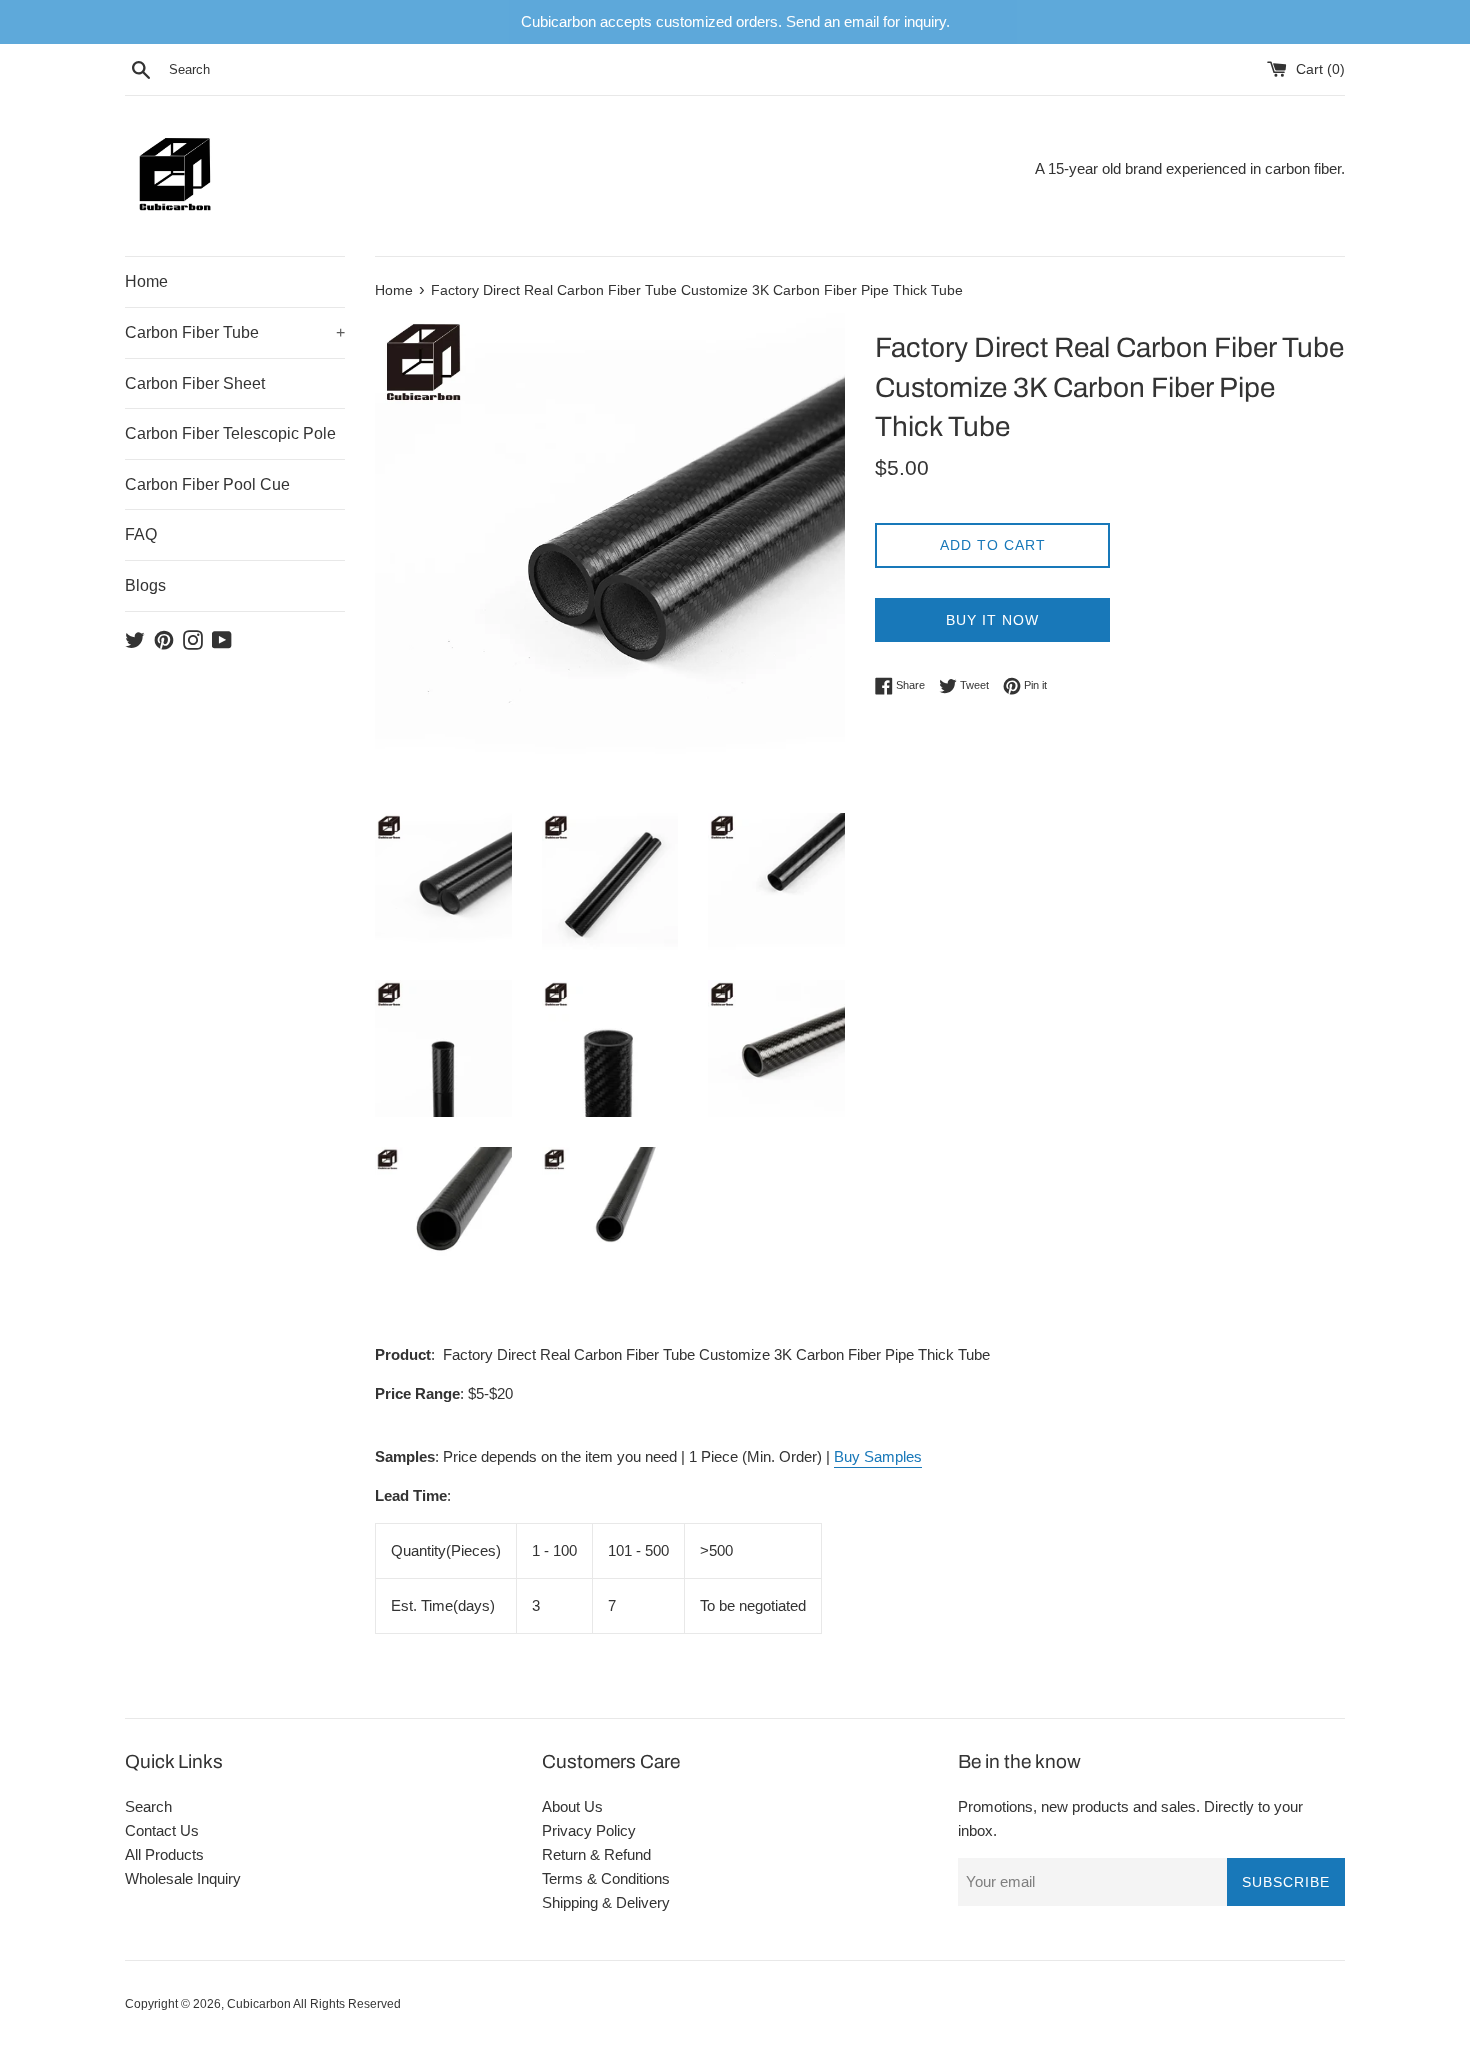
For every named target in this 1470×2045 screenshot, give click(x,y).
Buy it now (992, 620)
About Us (572, 1806)
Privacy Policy (589, 1830)
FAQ (141, 534)
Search (148, 1806)
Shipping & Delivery (606, 1902)
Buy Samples (878, 1456)
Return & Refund (596, 1854)
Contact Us (162, 1830)
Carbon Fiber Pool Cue (207, 484)
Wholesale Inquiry (183, 1878)
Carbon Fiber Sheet (195, 383)
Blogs (145, 585)
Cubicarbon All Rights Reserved (314, 2004)
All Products (164, 1854)
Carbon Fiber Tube (235, 332)
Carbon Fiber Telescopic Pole (230, 433)
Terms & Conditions (606, 1878)
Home (146, 281)
